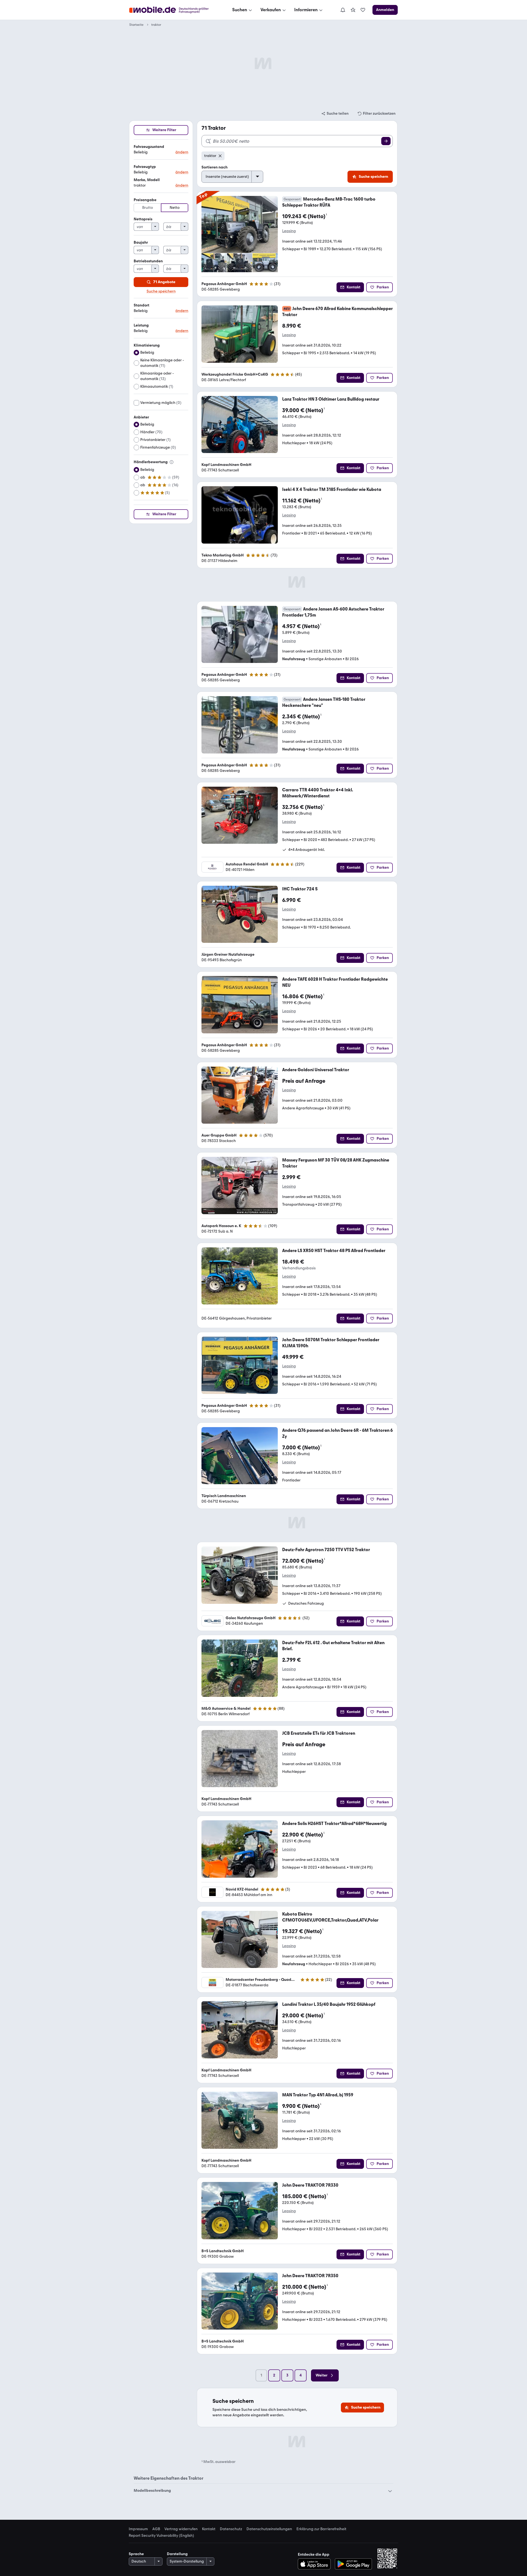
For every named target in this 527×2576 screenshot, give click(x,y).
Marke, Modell (147, 180)
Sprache (136, 2554)
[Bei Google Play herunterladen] (353, 2564)
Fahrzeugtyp (145, 167)
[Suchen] (386, 141)
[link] (353, 10)
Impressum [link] (138, 2529)
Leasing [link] (289, 231)
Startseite (136, 25)
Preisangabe (145, 200)
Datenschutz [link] (231, 2529)
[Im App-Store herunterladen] (316, 2564)
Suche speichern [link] (161, 291)
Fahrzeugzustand (149, 147)
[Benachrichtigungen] (343, 10)
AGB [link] (156, 2529)
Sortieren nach (215, 167)
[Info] (172, 462)
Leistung (141, 325)
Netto (175, 208)
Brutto (148, 208)
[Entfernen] (220, 156)
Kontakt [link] (209, 2529)
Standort (141, 305)
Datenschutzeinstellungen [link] (269, 2529)
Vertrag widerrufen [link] (181, 2529)
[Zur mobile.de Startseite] (174, 10)
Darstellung (177, 2554)
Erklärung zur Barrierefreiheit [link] (321, 2529)
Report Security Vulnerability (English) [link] (161, 2536)
